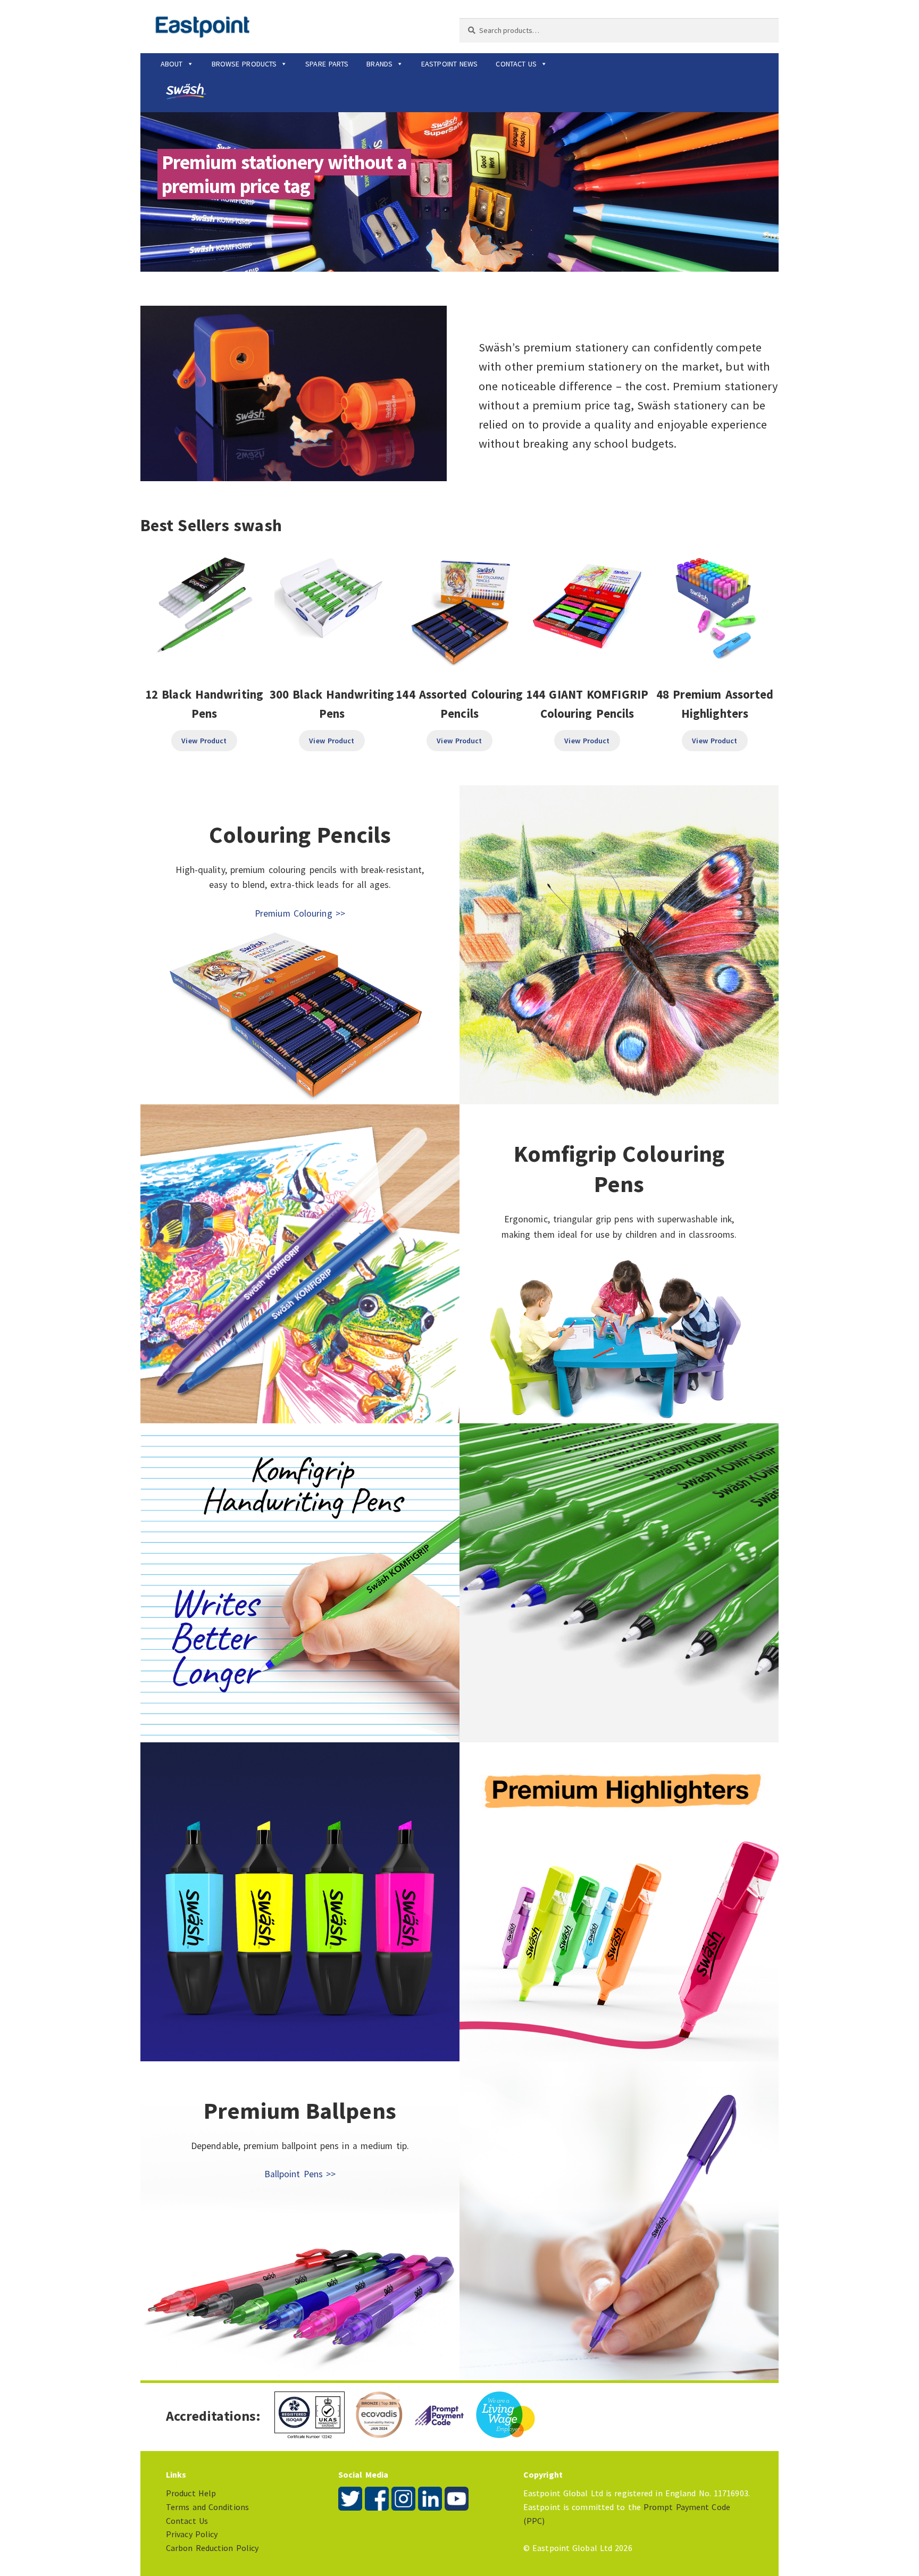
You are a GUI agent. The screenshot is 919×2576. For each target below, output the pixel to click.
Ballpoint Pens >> (300, 2174)
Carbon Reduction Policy (212, 2548)
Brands (379, 64)
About (172, 64)
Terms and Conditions (207, 2507)
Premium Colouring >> (300, 913)
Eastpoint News (449, 64)
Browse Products (244, 64)
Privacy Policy (192, 2534)
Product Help (191, 2493)
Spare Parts (327, 64)
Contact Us (516, 64)
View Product (204, 741)
